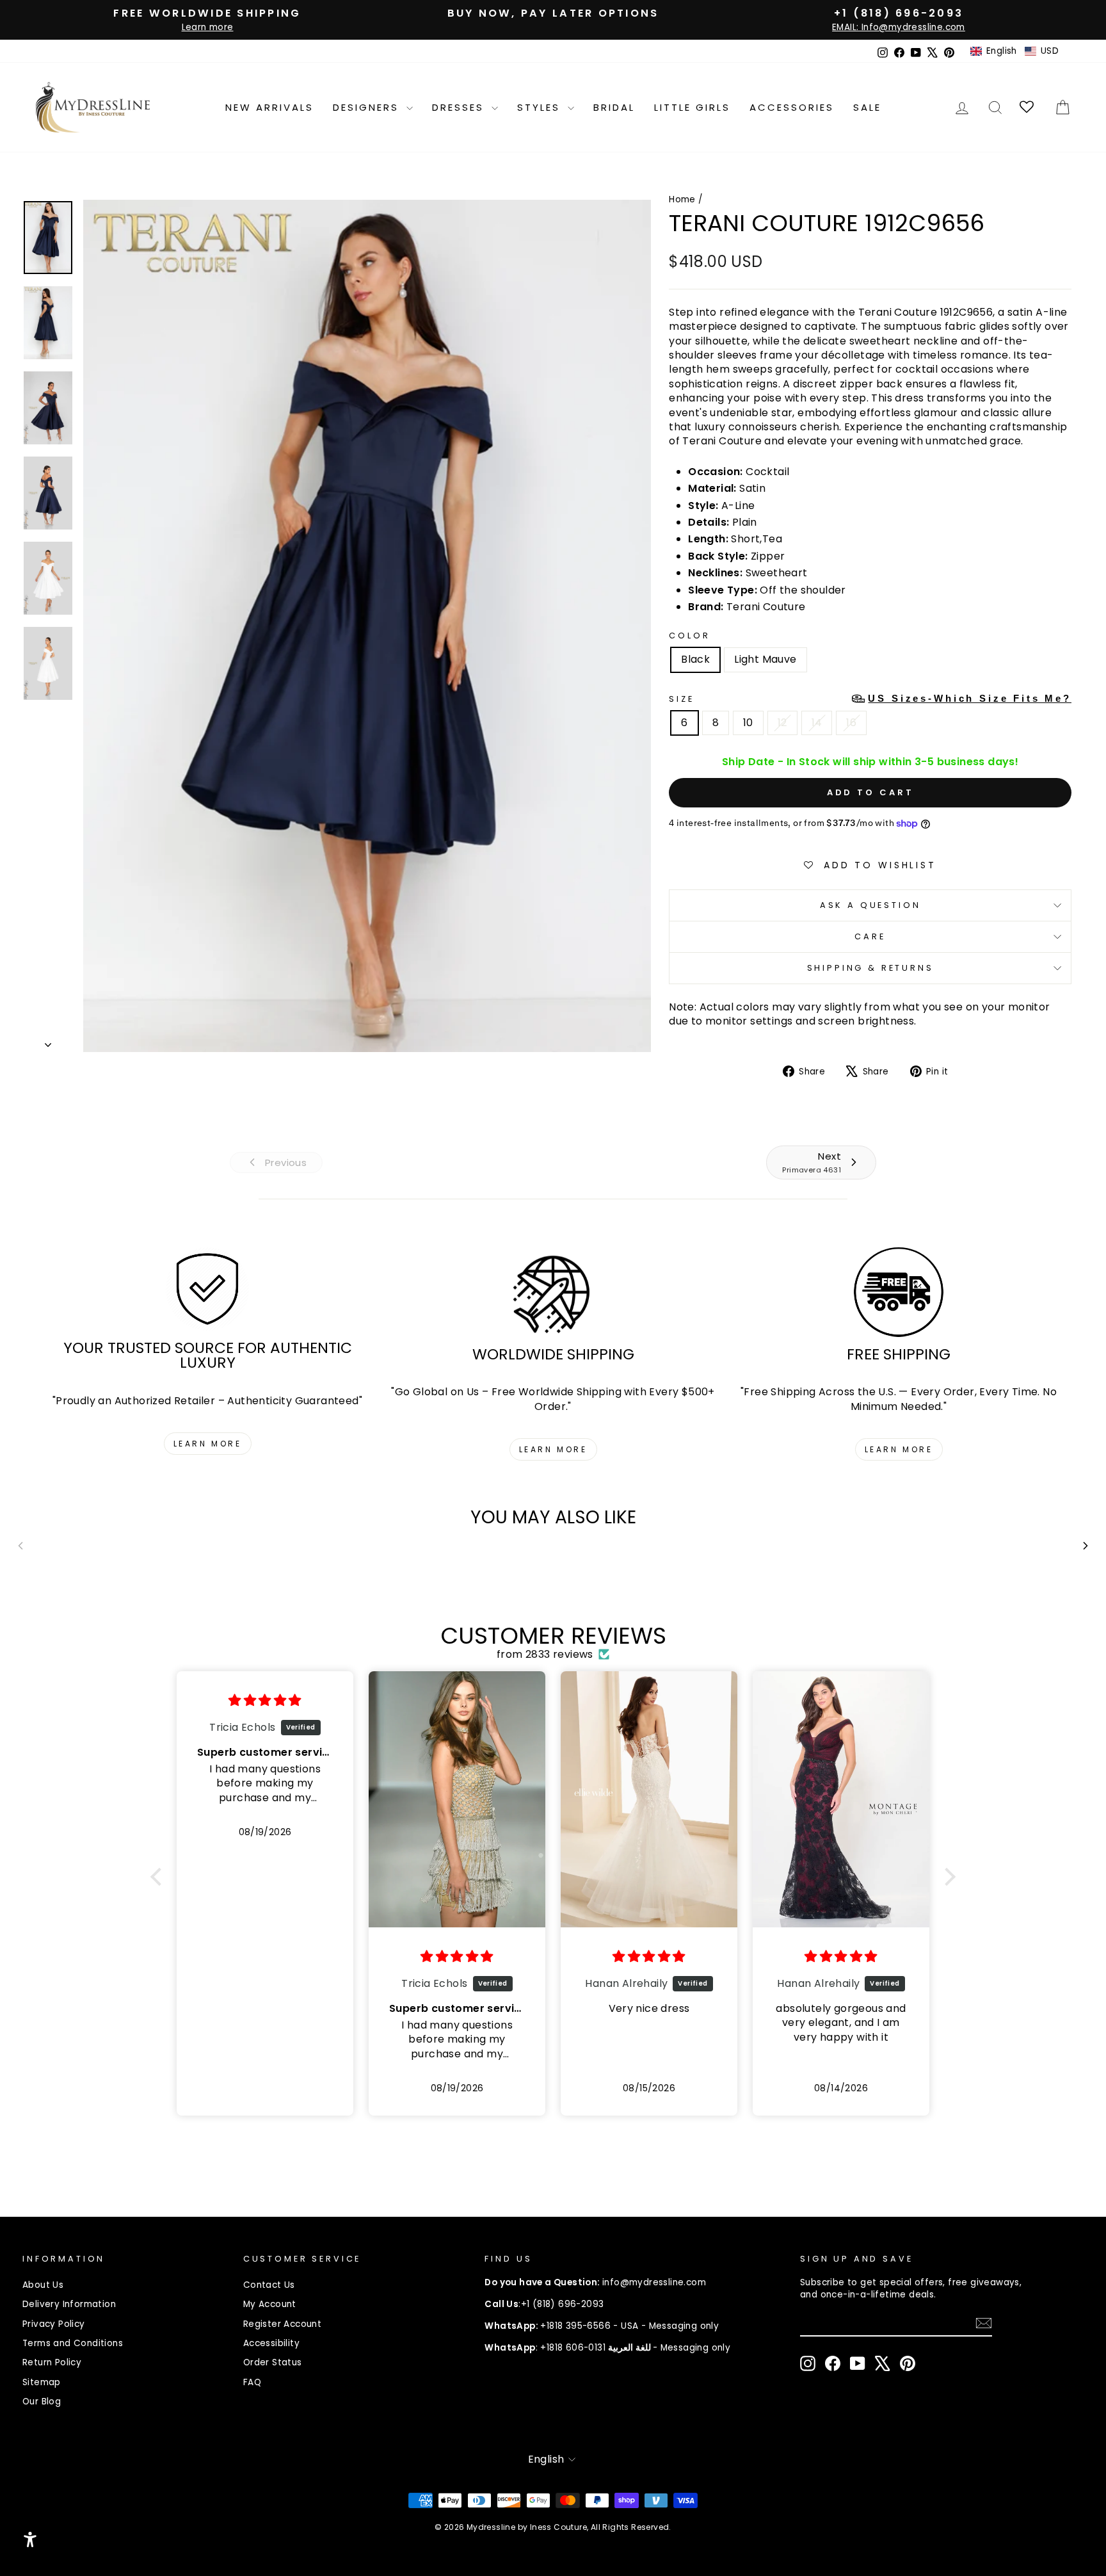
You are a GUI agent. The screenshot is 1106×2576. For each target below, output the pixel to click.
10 (748, 723)
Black (695, 659)
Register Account (282, 2324)
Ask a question (870, 905)
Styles (541, 107)
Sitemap (42, 2382)
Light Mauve (765, 659)
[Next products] (1086, 1546)
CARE (870, 936)
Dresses (460, 107)
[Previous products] (20, 1546)
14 (817, 723)
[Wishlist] (1028, 107)
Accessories (792, 107)
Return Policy (52, 2362)
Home (682, 199)
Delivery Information (69, 2304)
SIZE (870, 699)
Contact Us (269, 2285)
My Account (270, 2304)
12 (782, 723)
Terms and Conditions (73, 2343)
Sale (867, 107)
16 (851, 723)
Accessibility (271, 2343)
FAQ (252, 2382)
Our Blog (42, 2402)
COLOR (689, 636)
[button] (1014, 51)
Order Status (273, 2362)
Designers (368, 107)
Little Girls (692, 107)
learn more (208, 1444)
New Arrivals (269, 107)
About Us (43, 2285)
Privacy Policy (54, 2324)
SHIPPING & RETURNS (870, 968)
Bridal (614, 107)
